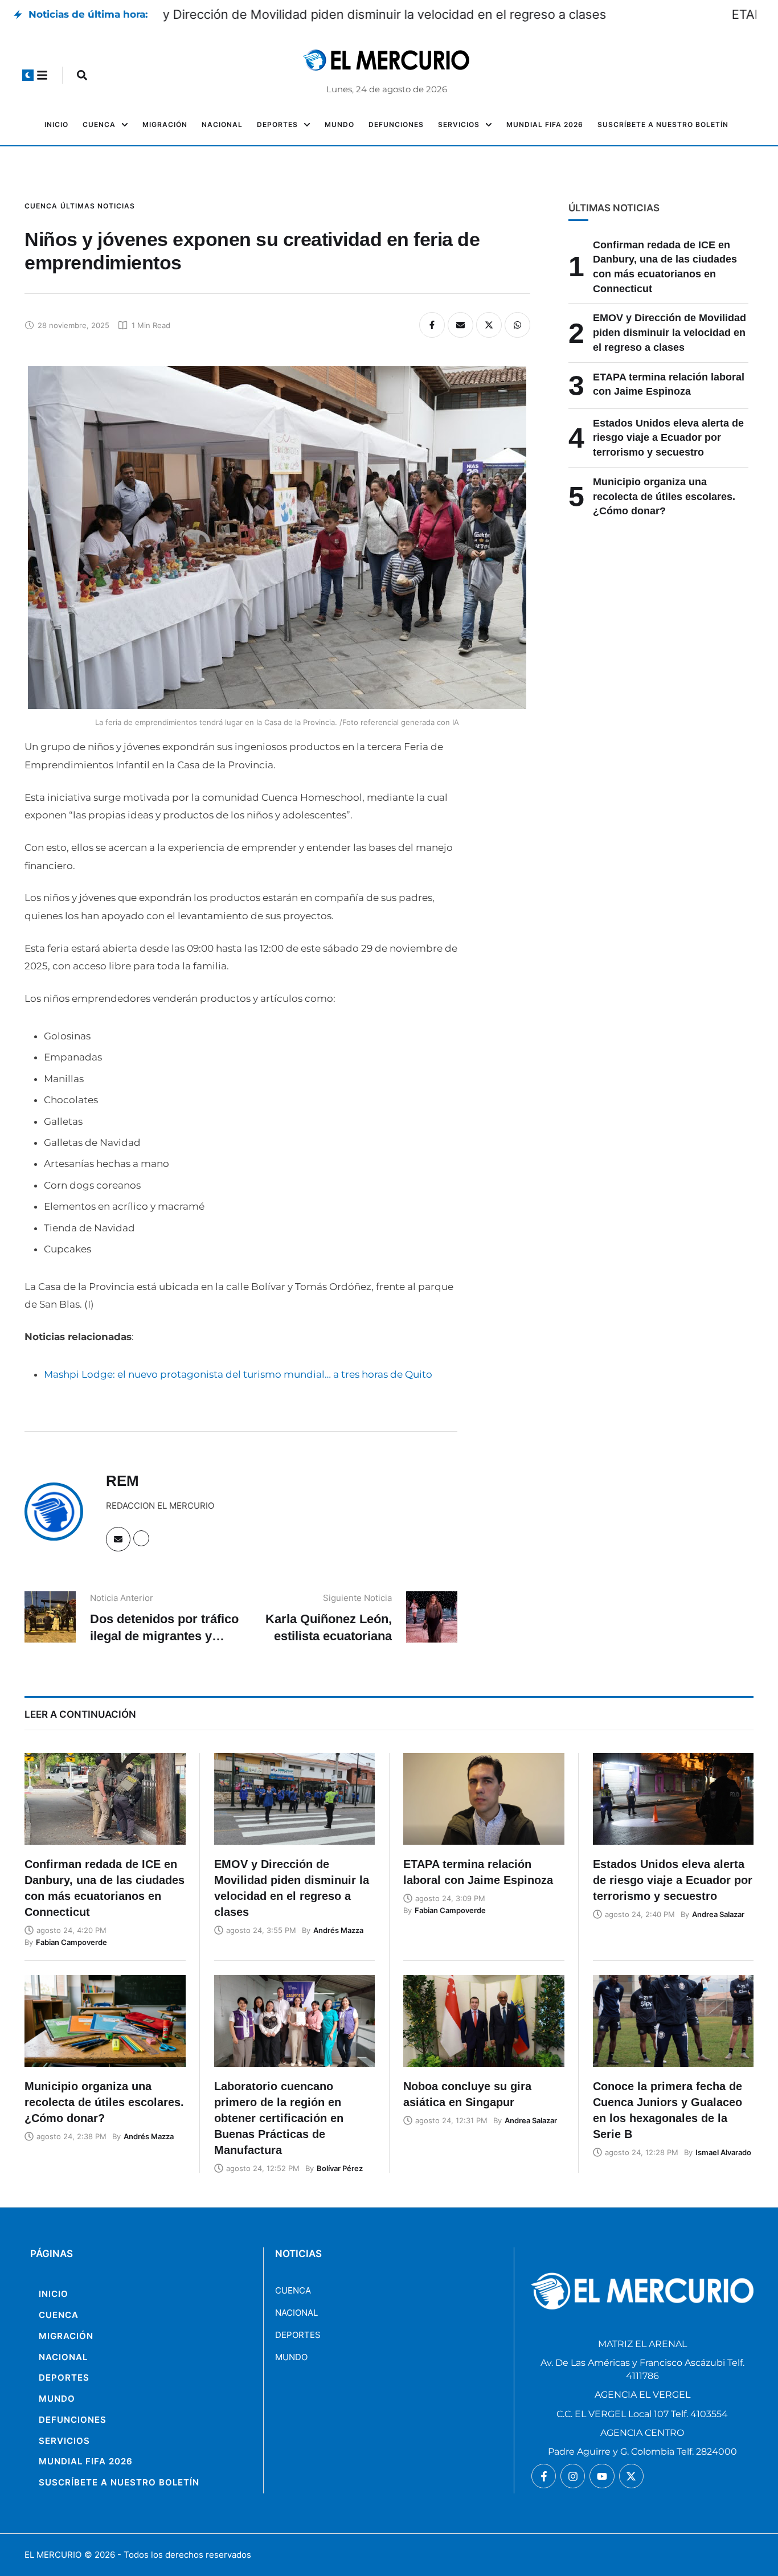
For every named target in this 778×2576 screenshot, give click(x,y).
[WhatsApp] (517, 325)
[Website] (141, 1538)
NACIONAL (296, 2313)
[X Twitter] (489, 325)
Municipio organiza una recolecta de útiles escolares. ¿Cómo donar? (664, 496)
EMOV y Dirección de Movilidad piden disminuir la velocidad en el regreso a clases (401, 14)
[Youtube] (602, 2476)
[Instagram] (573, 2476)
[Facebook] (432, 325)
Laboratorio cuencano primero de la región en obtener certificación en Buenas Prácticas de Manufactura (279, 2118)
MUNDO (291, 2357)
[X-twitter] (631, 2476)
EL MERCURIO (53, 2555)
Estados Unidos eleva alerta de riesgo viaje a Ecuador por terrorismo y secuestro (668, 438)
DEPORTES (298, 2335)
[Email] (460, 325)
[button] (28, 75)
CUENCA (293, 2290)
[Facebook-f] (544, 2476)
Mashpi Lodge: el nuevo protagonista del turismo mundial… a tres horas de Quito (238, 1374)
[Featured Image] (105, 1799)
